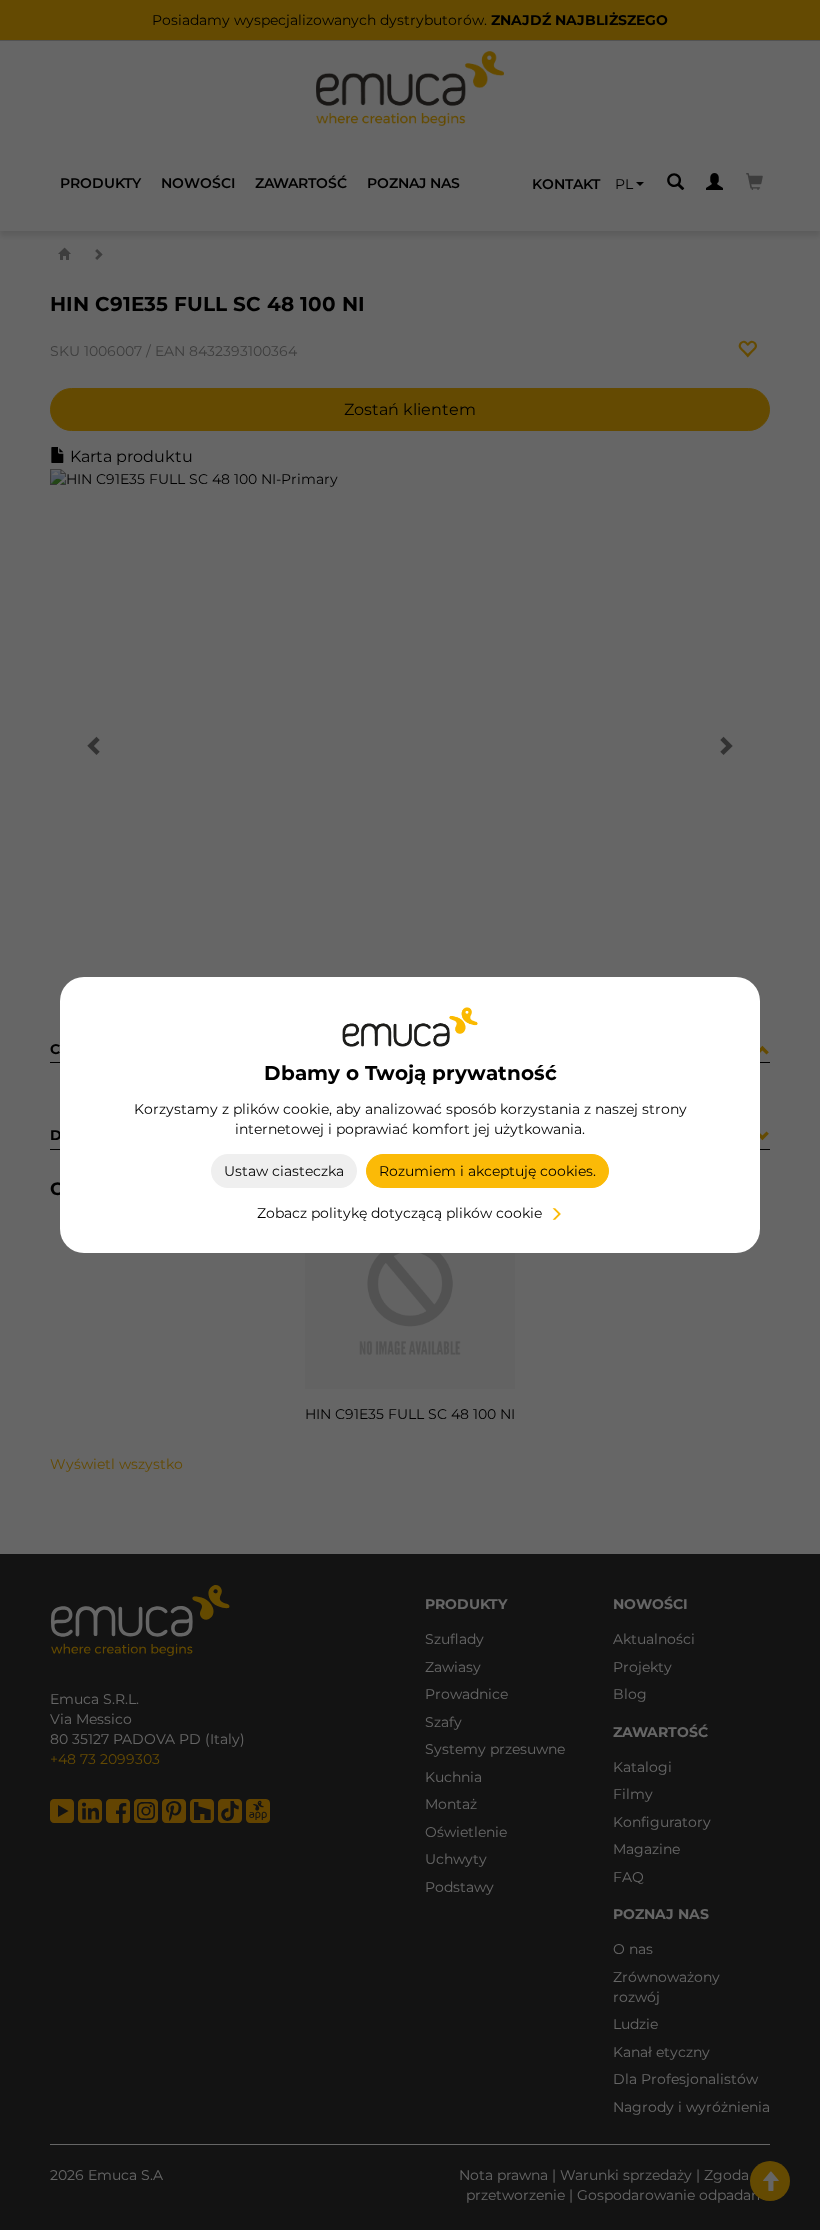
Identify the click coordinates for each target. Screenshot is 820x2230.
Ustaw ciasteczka (284, 1171)
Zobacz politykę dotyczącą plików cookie (399, 1213)
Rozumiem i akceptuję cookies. (487, 1171)
